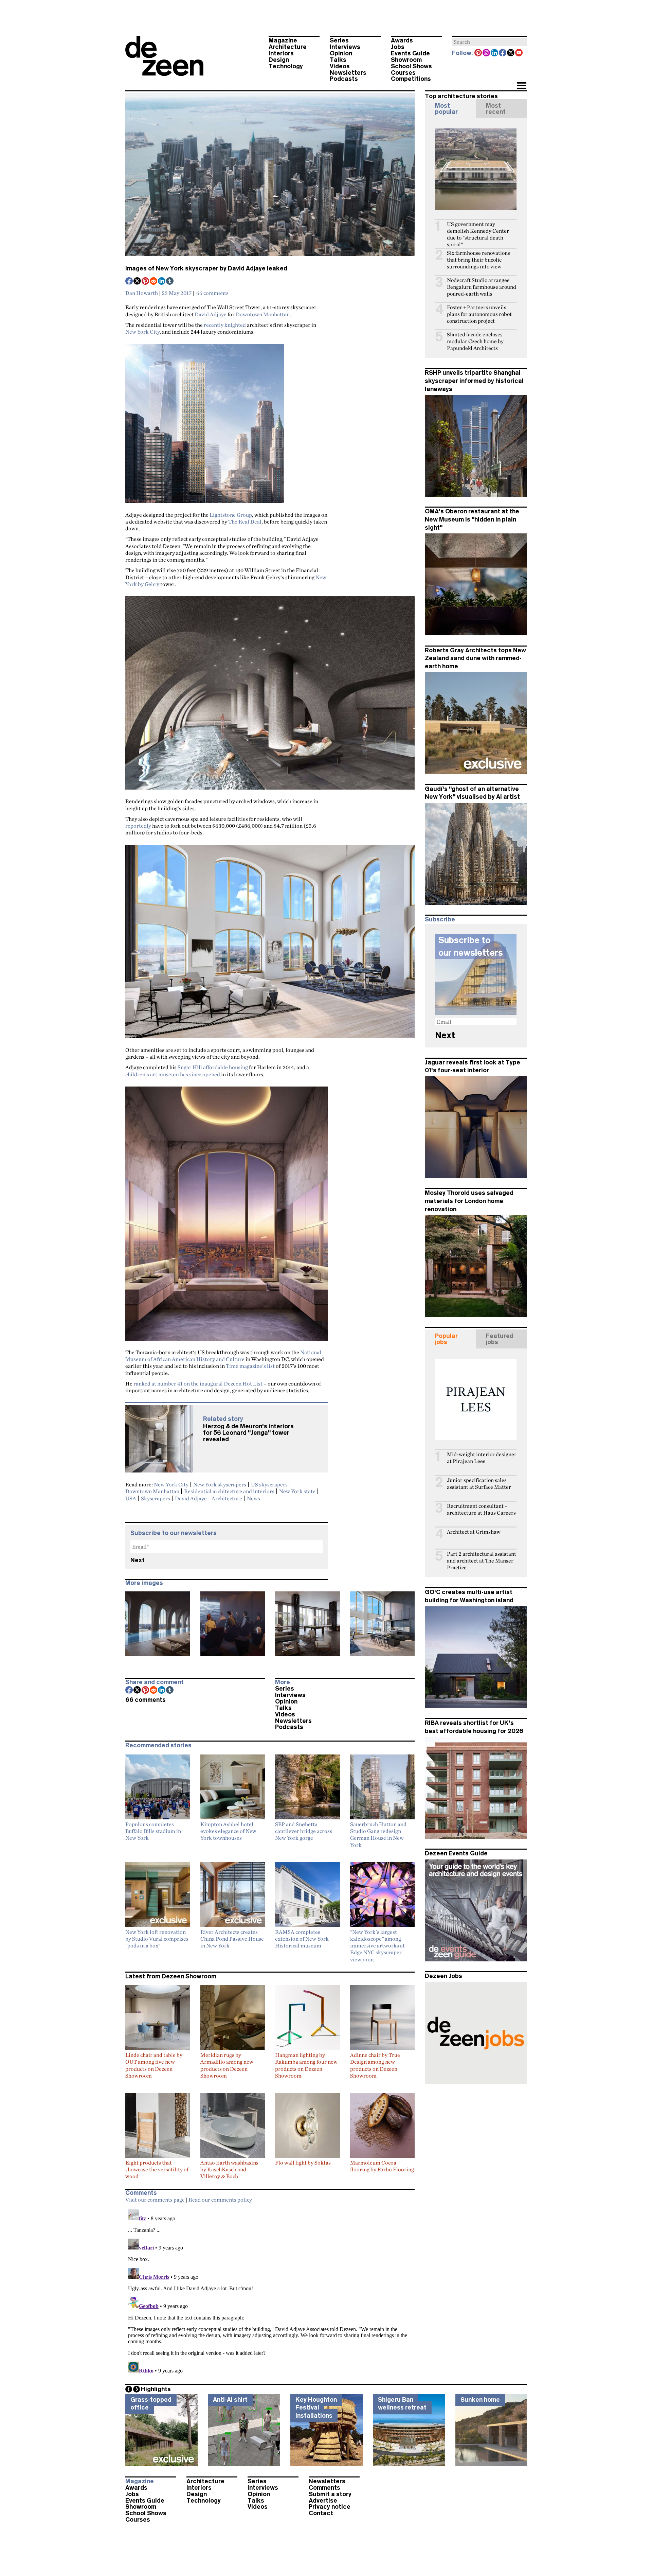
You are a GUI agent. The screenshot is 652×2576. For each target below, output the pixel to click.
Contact (321, 2513)
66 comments (212, 293)
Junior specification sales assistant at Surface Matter (479, 1484)
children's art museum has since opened (173, 1074)
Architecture (288, 47)
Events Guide (410, 53)
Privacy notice (330, 2507)
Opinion (341, 53)
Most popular (446, 109)
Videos (340, 66)
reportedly (138, 826)
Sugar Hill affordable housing (213, 1067)
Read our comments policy (220, 2200)
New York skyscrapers (220, 1484)
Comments (324, 2488)
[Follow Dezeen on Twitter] (511, 53)
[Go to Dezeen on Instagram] (487, 53)
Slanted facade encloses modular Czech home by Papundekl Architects (475, 341)
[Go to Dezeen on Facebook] (503, 53)
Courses (403, 73)
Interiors (281, 53)
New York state (297, 1491)
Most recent (496, 109)
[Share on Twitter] (138, 282)
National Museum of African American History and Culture (223, 1356)
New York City (142, 332)
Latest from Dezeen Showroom (171, 1976)
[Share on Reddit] (154, 282)
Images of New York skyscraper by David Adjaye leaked (206, 268)
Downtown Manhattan (263, 314)
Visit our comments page (155, 2200)
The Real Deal (245, 522)
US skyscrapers (269, 1484)
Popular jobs (446, 1339)
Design (279, 60)
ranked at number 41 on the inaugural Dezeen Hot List (198, 1383)
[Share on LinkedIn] (162, 282)
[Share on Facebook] (129, 282)
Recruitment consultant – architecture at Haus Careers (481, 1509)
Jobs (398, 47)
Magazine (283, 40)
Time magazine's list (250, 1366)
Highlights (156, 2389)
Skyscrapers (156, 1498)
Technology (286, 66)
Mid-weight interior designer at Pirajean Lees (482, 1458)
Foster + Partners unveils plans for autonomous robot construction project (479, 314)
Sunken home (480, 2400)
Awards (402, 40)
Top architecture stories (461, 96)
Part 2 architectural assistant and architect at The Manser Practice (482, 1561)
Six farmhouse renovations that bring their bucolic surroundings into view (478, 260)
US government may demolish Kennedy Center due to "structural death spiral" (478, 234)
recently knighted (225, 325)
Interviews (345, 47)
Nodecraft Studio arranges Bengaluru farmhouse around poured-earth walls (482, 287)
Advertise (323, 2501)
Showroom (406, 60)
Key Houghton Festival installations (316, 2408)
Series (339, 40)
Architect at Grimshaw (474, 1532)
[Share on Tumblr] (170, 282)
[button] (521, 86)
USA (131, 1498)
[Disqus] (270, 2292)
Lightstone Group (231, 515)
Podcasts (344, 79)
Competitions (411, 79)
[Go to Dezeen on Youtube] (519, 53)
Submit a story (330, 2494)
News (253, 1498)
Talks (338, 60)
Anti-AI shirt (230, 2400)
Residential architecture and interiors (229, 1491)
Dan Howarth (142, 293)
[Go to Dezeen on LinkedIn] (495, 53)
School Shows (411, 66)
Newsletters (348, 73)
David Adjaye (211, 314)
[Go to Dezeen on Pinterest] (478, 53)
